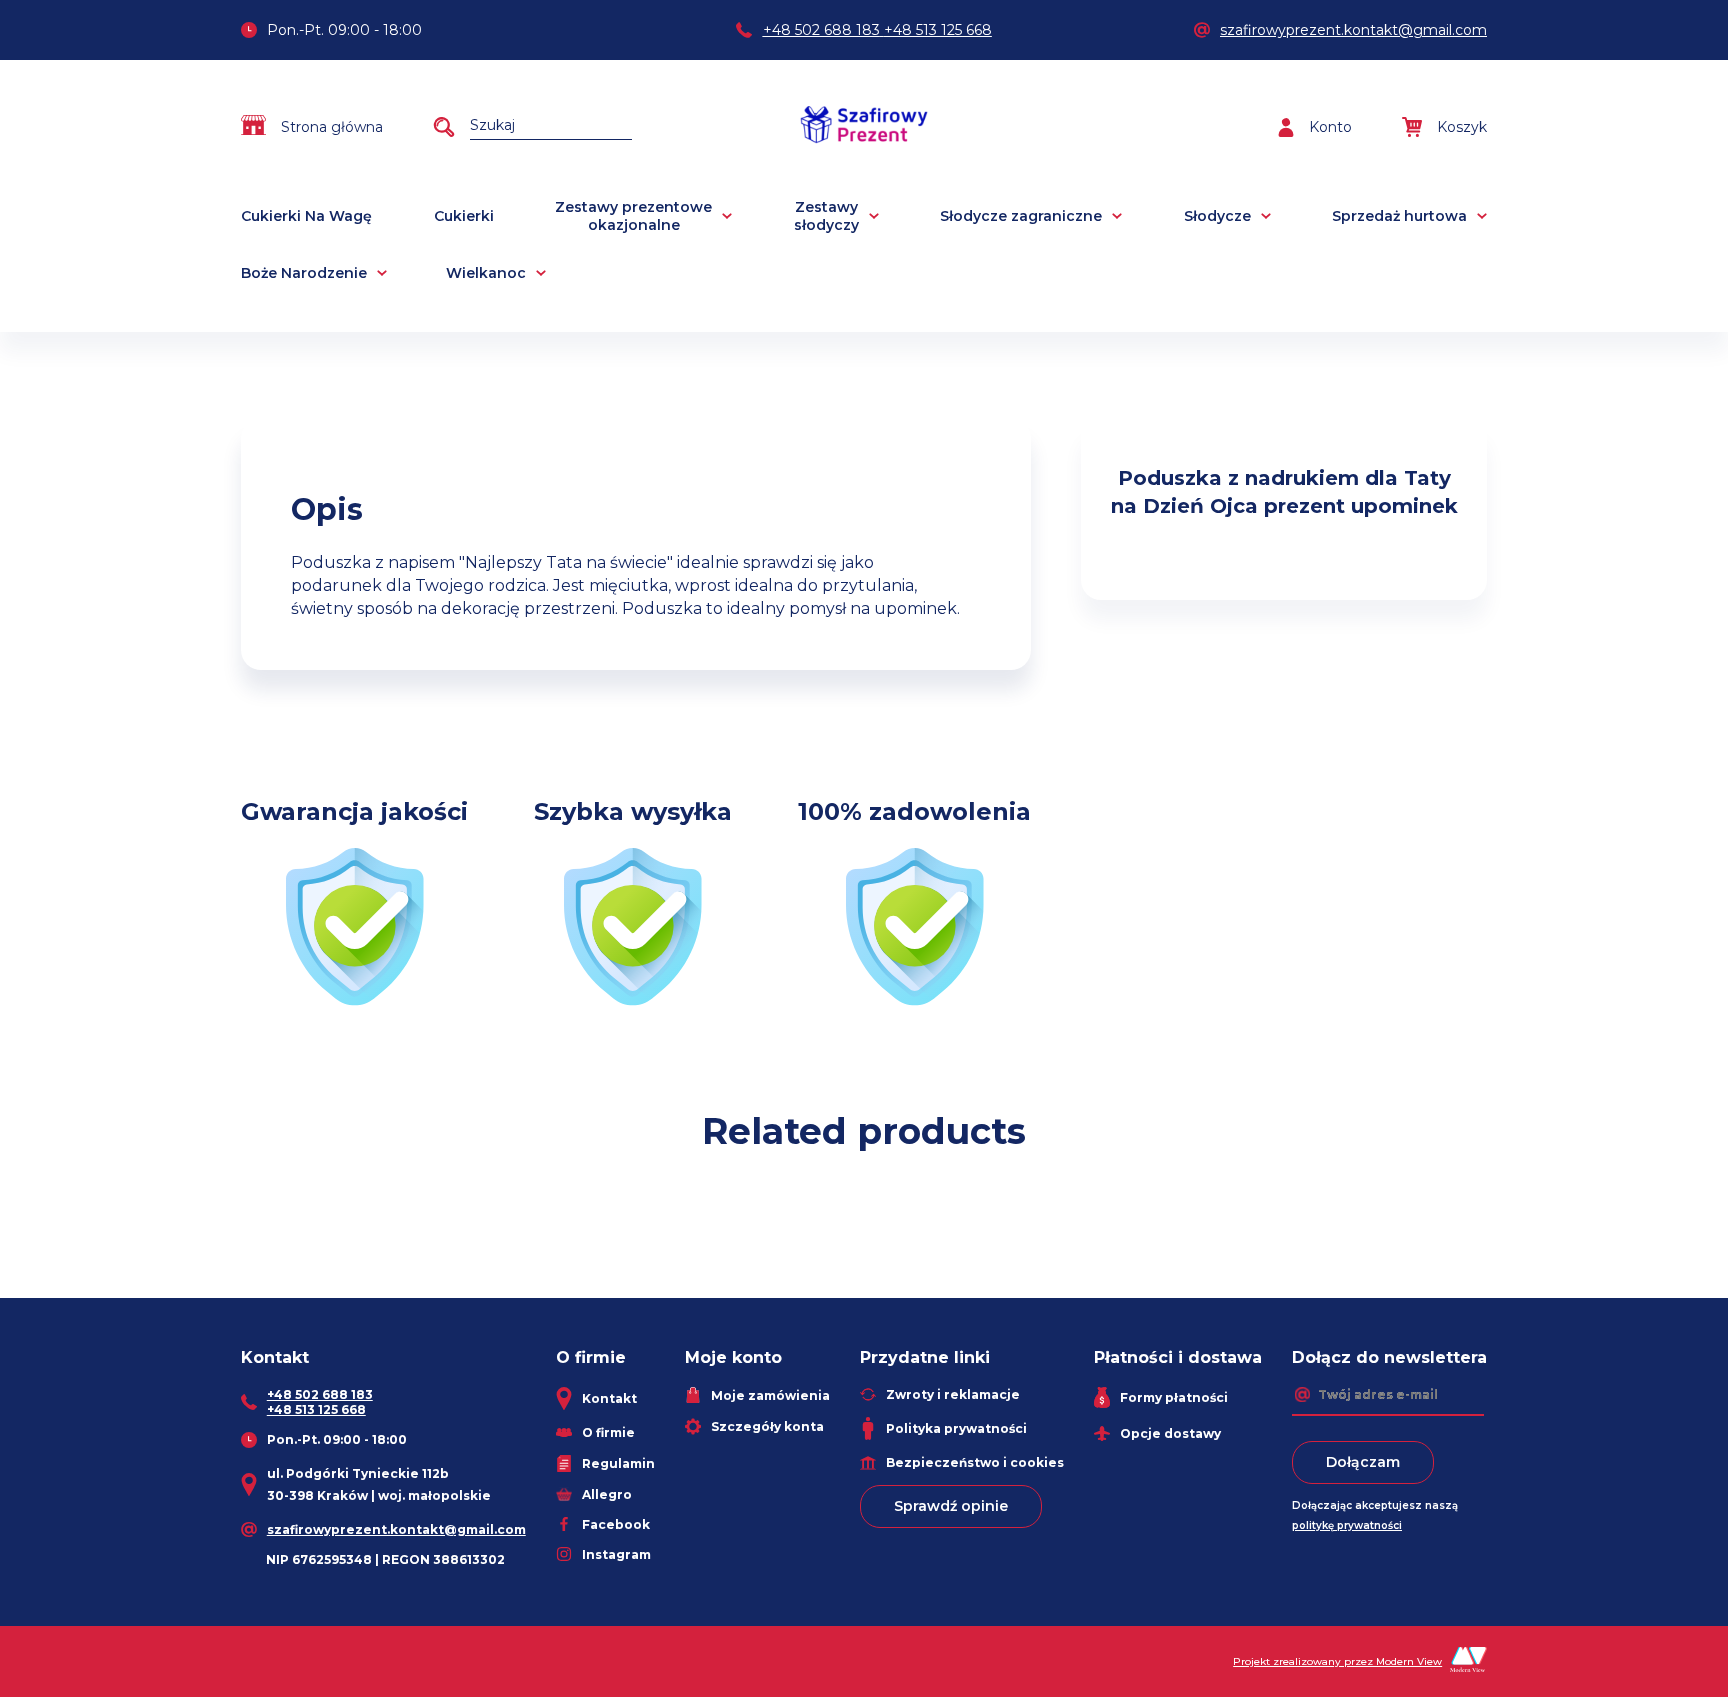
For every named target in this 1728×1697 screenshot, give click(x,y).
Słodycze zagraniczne (1021, 216)
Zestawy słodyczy (826, 216)
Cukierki (464, 216)
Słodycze (1217, 216)
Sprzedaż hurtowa (1399, 216)
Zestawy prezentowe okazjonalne (633, 216)
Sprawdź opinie (951, 1506)
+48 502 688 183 (821, 30)
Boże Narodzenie (304, 273)
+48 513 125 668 (938, 30)
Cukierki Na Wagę (306, 216)
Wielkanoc (486, 273)
